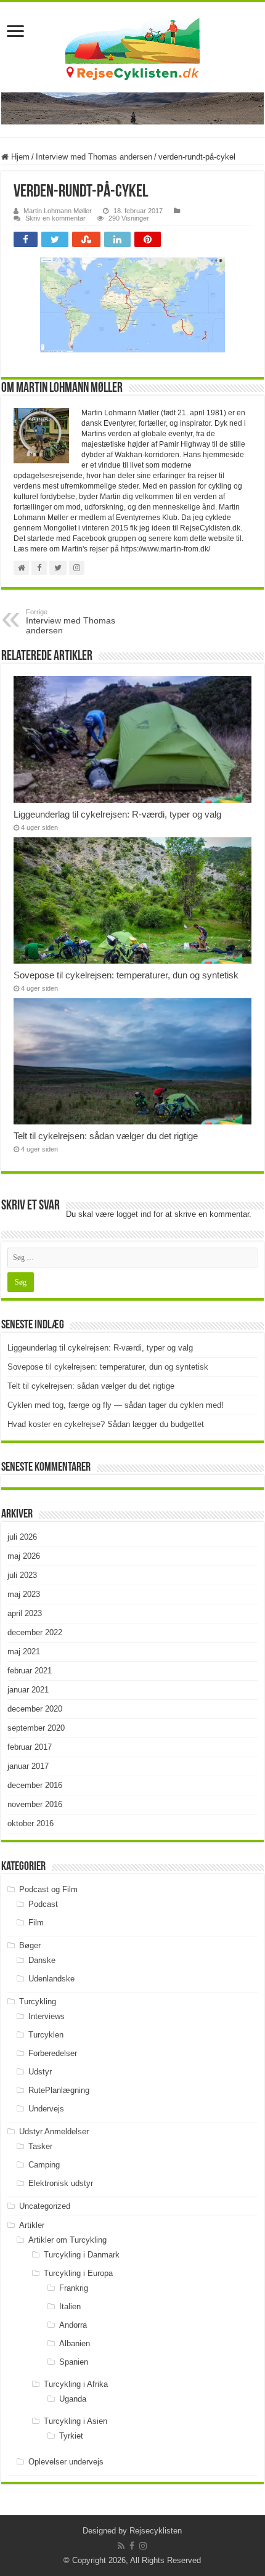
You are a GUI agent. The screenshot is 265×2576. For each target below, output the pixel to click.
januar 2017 (28, 1766)
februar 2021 (30, 1671)
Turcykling (38, 2001)
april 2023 (25, 1613)
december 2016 (35, 1785)
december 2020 (35, 1709)
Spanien (74, 2362)
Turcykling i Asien (75, 2421)
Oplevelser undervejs (66, 2462)
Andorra (73, 2325)
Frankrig (74, 2288)
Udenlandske (51, 1979)
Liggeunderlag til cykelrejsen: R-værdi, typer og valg (117, 814)
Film (36, 1923)
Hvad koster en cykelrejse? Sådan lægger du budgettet (106, 1424)
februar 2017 (30, 1747)
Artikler (32, 2225)
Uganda (73, 2399)
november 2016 (35, 1804)
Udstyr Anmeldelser (54, 2131)
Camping (44, 2165)
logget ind (134, 1214)
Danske (42, 1960)
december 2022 (35, 1632)
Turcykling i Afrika (76, 2384)
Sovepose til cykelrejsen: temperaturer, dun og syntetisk (126, 975)
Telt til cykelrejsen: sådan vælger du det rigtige (106, 1136)
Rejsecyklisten (156, 2531)
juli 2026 (22, 1537)
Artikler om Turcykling (67, 2240)
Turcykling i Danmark (82, 2255)
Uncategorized (45, 2206)
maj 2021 (24, 1652)
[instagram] (143, 2546)
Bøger (30, 1945)
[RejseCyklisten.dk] (132, 47)
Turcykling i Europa (78, 2273)
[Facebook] (132, 2546)
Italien (70, 2306)
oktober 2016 (31, 1823)
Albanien (75, 2343)
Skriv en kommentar (55, 218)
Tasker (40, 2146)
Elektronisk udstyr (61, 2183)
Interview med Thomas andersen (94, 157)
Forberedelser (53, 2053)
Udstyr (40, 2072)
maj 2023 (24, 1594)
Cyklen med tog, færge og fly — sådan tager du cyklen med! (116, 1405)
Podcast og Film (48, 1889)
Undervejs (46, 2109)
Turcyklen (46, 2035)
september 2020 (36, 1728)
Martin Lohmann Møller (58, 211)
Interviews (47, 2016)
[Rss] (121, 2546)
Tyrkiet (71, 2436)
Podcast (43, 1904)
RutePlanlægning (59, 2090)
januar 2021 (28, 1690)
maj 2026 (24, 1556)
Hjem (19, 157)
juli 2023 (22, 1575)
